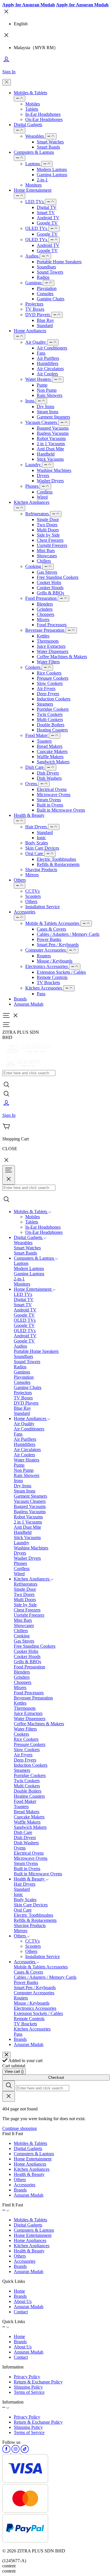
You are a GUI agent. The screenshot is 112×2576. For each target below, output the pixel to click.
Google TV (47, 223)
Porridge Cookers (53, 709)
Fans (41, 353)
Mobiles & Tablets (30, 93)
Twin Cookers (50, 714)
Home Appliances (30, 331)
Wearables (35, 136)
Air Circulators (50, 369)
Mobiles (33, 104)
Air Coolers (47, 374)
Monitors (33, 185)
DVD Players (38, 315)
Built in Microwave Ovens (61, 810)
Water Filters (48, 662)
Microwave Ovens (54, 795)
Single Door (48, 519)
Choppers (46, 614)
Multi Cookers (50, 720)
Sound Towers (50, 272)
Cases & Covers (51, 929)
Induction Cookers (54, 699)
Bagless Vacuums (53, 433)
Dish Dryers (48, 773)
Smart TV (46, 213)
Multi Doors (48, 530)
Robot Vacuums (51, 438)
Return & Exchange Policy (38, 2382)
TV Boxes (35, 309)
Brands (20, 999)
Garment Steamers (53, 417)
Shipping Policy (28, 2387)
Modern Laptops (52, 169)
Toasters (44, 741)
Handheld (46, 454)
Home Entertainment (33, 190)
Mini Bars (46, 551)
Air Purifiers (48, 358)
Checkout (56, 2077)
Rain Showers (50, 395)
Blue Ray (45, 320)
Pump (42, 385)
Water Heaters (39, 379)
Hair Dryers (37, 827)
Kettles (43, 636)
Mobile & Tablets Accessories (53, 923)
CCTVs (32, 891)
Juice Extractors (51, 646)
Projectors (34, 304)
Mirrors (32, 875)
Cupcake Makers (52, 751)
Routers (44, 956)
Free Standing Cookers (58, 577)
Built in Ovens (50, 805)
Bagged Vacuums (53, 428)
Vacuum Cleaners (42, 422)
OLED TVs (37, 228)
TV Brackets (48, 982)
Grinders (45, 609)
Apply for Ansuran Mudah (29, 5)
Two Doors (47, 525)
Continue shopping (20, 2128)
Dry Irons (46, 407)
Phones (32, 486)
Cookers (33, 667)
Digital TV (47, 207)
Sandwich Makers (53, 762)
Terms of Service (29, 2392)
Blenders (45, 604)
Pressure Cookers (53, 678)
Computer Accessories (46, 950)
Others (20, 880)
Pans (41, 994)
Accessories (25, 912)
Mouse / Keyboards (55, 961)
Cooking (34, 566)
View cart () (14, 2071)
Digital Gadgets (28, 125)
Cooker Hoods (50, 588)
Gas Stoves (47, 572)
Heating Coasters (52, 730)
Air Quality (36, 342)
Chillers (44, 561)
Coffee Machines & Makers (62, 657)
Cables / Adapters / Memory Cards (68, 934)
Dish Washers (49, 778)
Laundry (34, 465)
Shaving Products (41, 870)
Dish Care (35, 767)
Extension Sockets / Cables (61, 972)
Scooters (33, 896)
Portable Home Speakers (59, 262)
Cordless (45, 492)
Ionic (41, 838)
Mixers (43, 619)
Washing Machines (54, 470)
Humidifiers (48, 363)
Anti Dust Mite (50, 449)
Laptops (33, 164)
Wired (42, 497)
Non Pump (47, 390)
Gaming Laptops (52, 175)
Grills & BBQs (50, 593)
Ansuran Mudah (29, 1004)
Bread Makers (50, 746)
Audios (32, 256)
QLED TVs (37, 240)
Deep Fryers (48, 694)
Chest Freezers (50, 540)
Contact (21, 2312)
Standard (45, 325)
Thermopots (48, 641)
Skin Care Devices (42, 848)
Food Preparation (41, 598)
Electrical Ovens (52, 789)
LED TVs (35, 202)
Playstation (47, 288)
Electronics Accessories (47, 966)
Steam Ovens (49, 800)
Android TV (48, 218)
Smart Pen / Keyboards (58, 945)
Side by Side (48, 535)
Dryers (43, 476)
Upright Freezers (52, 545)
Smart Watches (50, 142)
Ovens (32, 784)
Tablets (32, 109)
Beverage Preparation (45, 630)
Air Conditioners (52, 348)
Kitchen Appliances (32, 502)
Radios (43, 277)
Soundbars (46, 267)
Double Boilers (51, 725)
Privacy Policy (27, 2377)
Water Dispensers (53, 651)
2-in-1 (42, 180)
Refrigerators (38, 514)
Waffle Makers (50, 757)
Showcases (47, 556)
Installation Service (43, 907)
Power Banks (49, 939)
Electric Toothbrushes (56, 859)
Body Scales (37, 843)
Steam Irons (48, 412)
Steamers (45, 704)
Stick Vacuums (50, 459)
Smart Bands (48, 147)
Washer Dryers (50, 481)
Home (19, 2291)
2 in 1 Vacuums (51, 444)
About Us (23, 2301)
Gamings (34, 283)
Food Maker (37, 735)
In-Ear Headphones (43, 114)
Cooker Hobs (49, 582)
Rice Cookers (49, 673)
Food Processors (52, 625)
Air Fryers (46, 688)
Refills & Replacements (58, 864)
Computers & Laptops (34, 152)
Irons (30, 401)
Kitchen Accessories (44, 988)
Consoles (45, 294)
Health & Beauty (29, 815)
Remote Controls (52, 977)
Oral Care (35, 853)
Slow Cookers (50, 683)
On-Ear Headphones (44, 119)
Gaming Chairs (51, 299)
